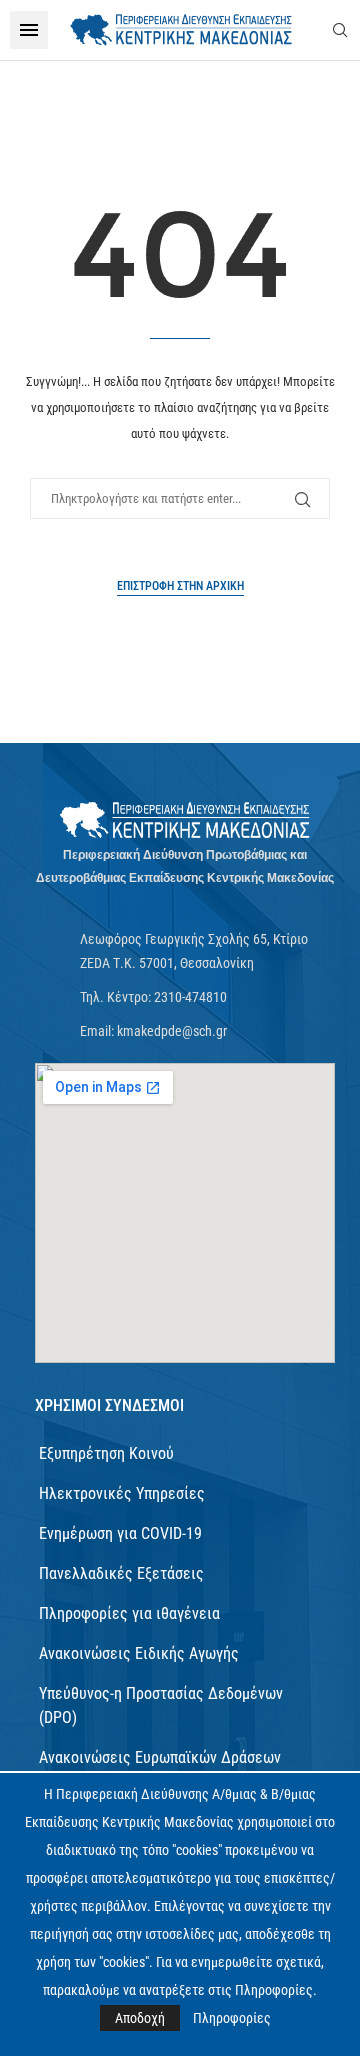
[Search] (340, 30)
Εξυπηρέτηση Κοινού (106, 1453)
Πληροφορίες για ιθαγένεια (129, 1613)
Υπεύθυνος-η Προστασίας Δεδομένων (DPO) (161, 1705)
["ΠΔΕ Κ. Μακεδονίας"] (185, 820)
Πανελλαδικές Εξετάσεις (121, 1573)
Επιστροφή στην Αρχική (180, 586)
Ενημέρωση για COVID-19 (120, 1533)
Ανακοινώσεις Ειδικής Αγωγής (139, 1653)
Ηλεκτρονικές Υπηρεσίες (122, 1493)
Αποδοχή (140, 2018)
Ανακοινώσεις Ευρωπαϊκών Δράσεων (160, 1757)
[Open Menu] (29, 30)
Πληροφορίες (232, 2018)
